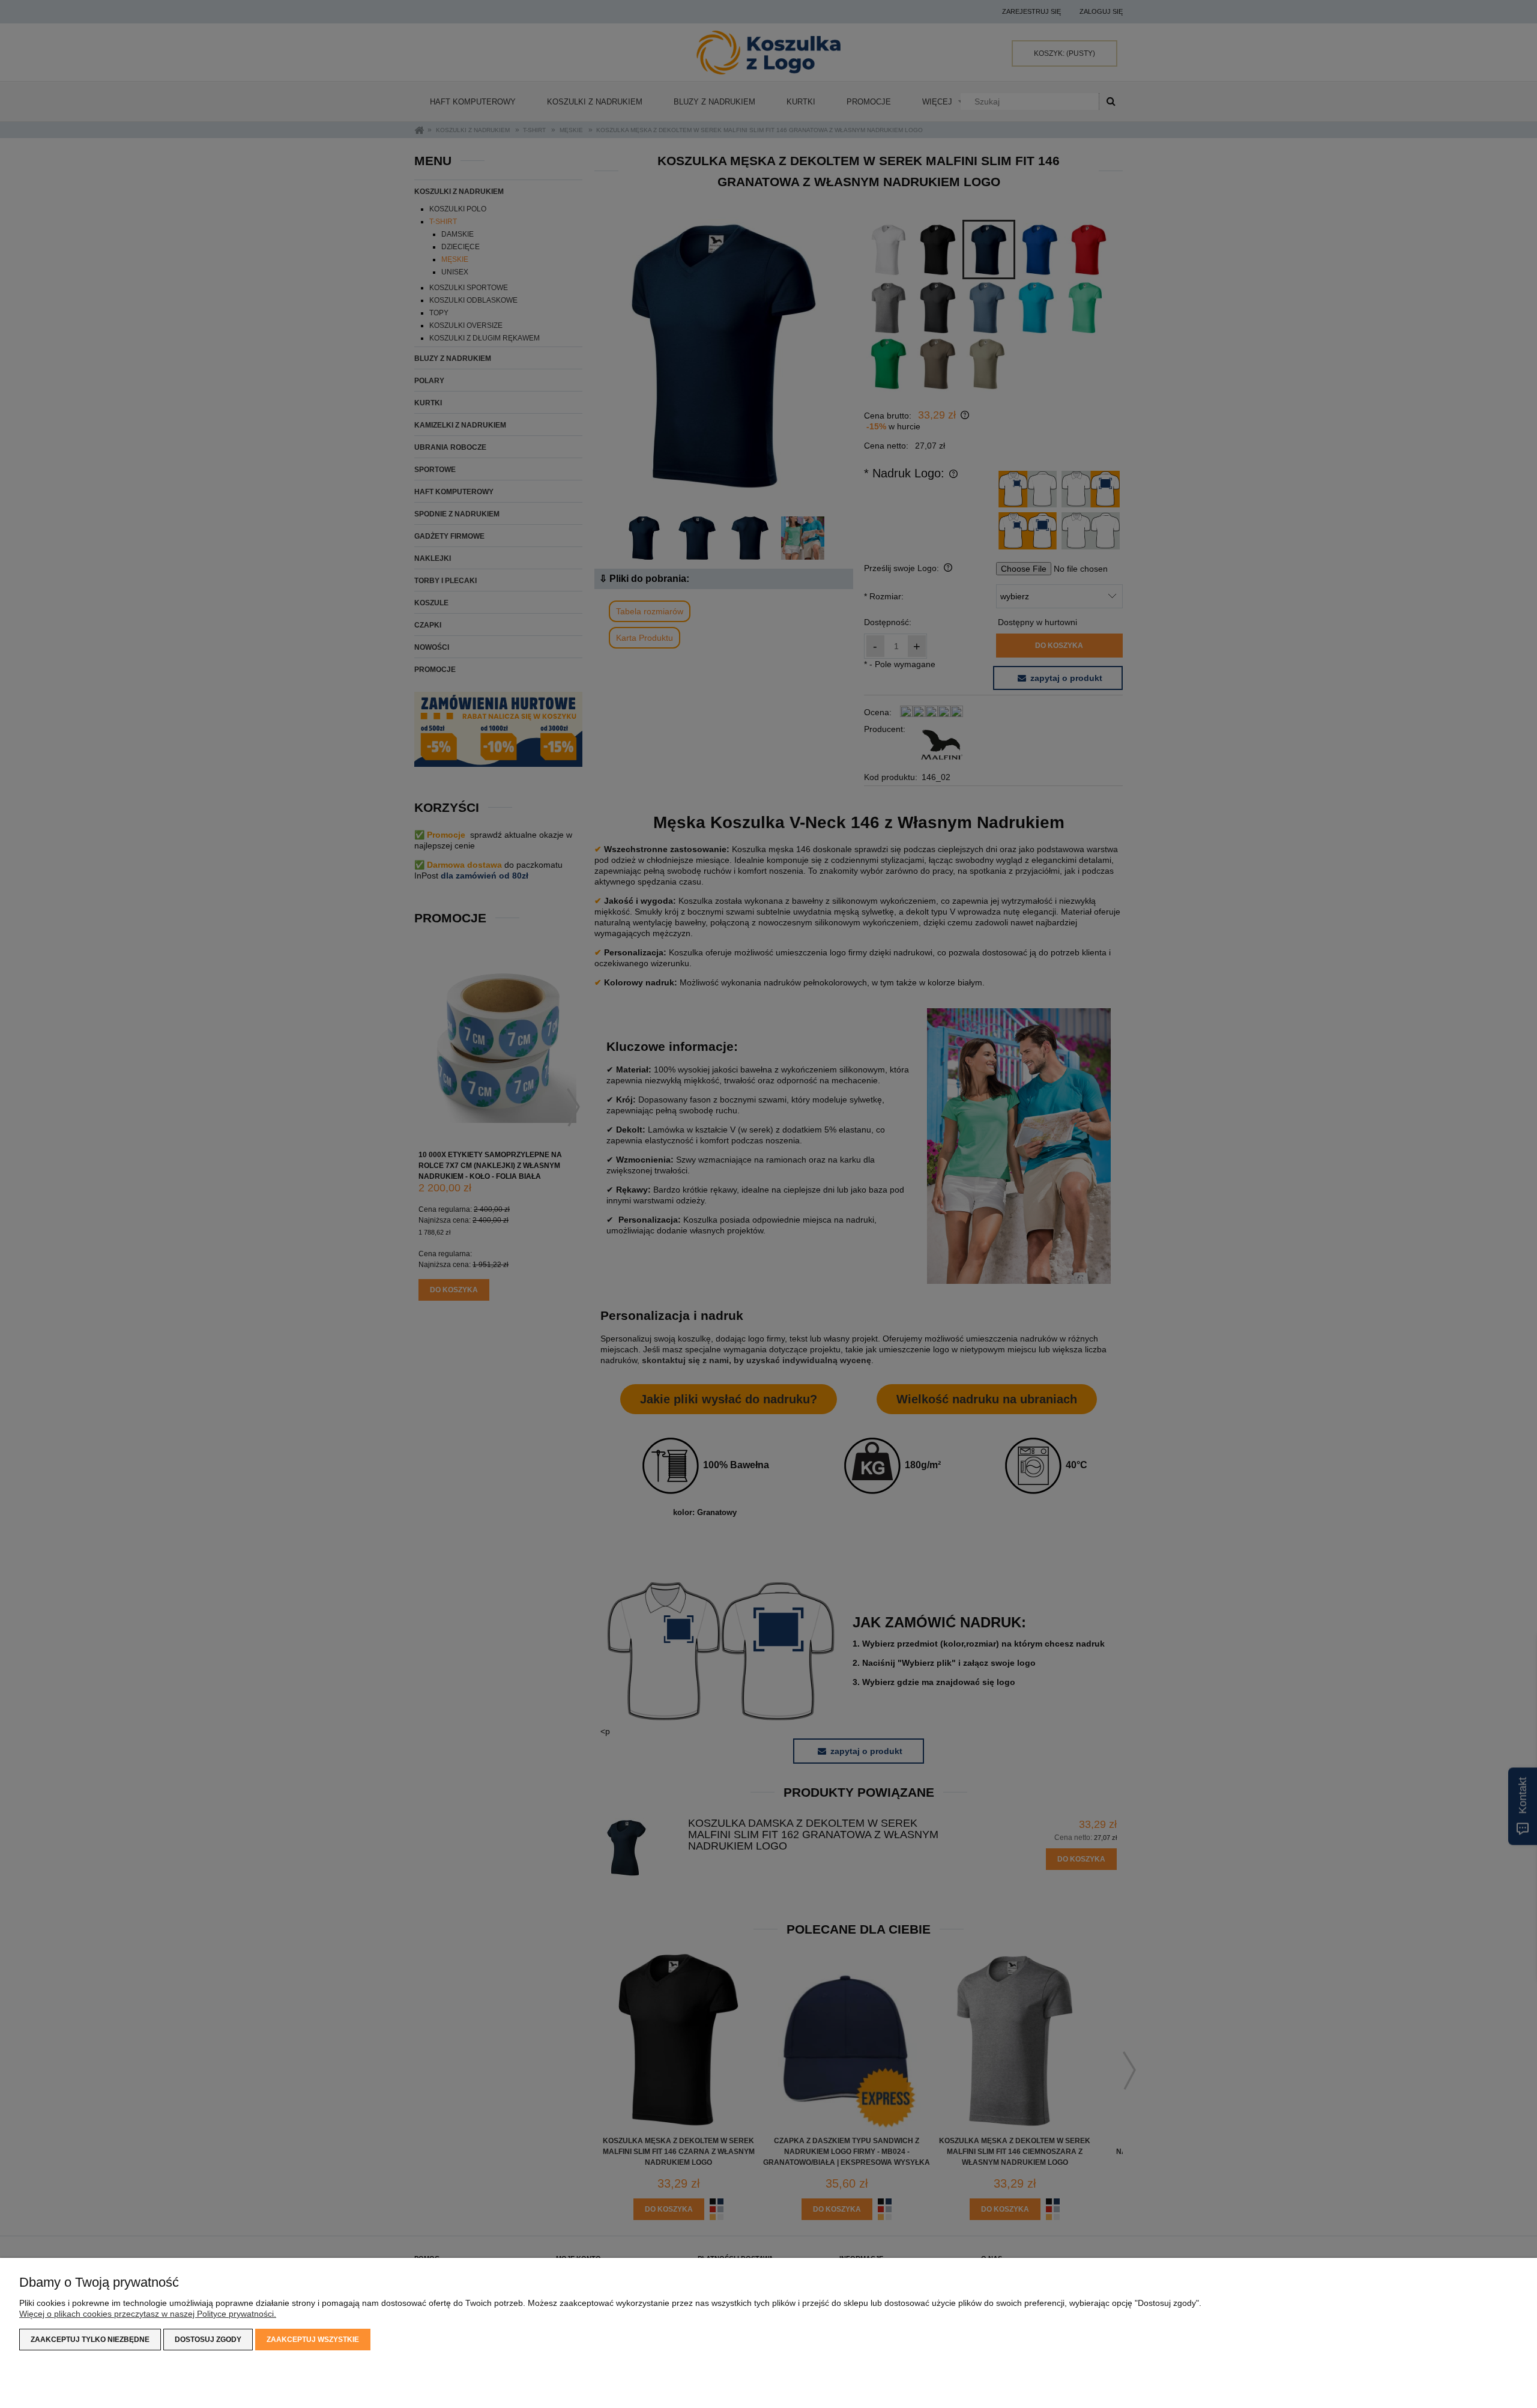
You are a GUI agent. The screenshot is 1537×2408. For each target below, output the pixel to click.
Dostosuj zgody (208, 2340)
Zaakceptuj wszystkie (313, 2340)
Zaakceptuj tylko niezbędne (90, 2340)
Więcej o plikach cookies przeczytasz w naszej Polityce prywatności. (148, 2314)
